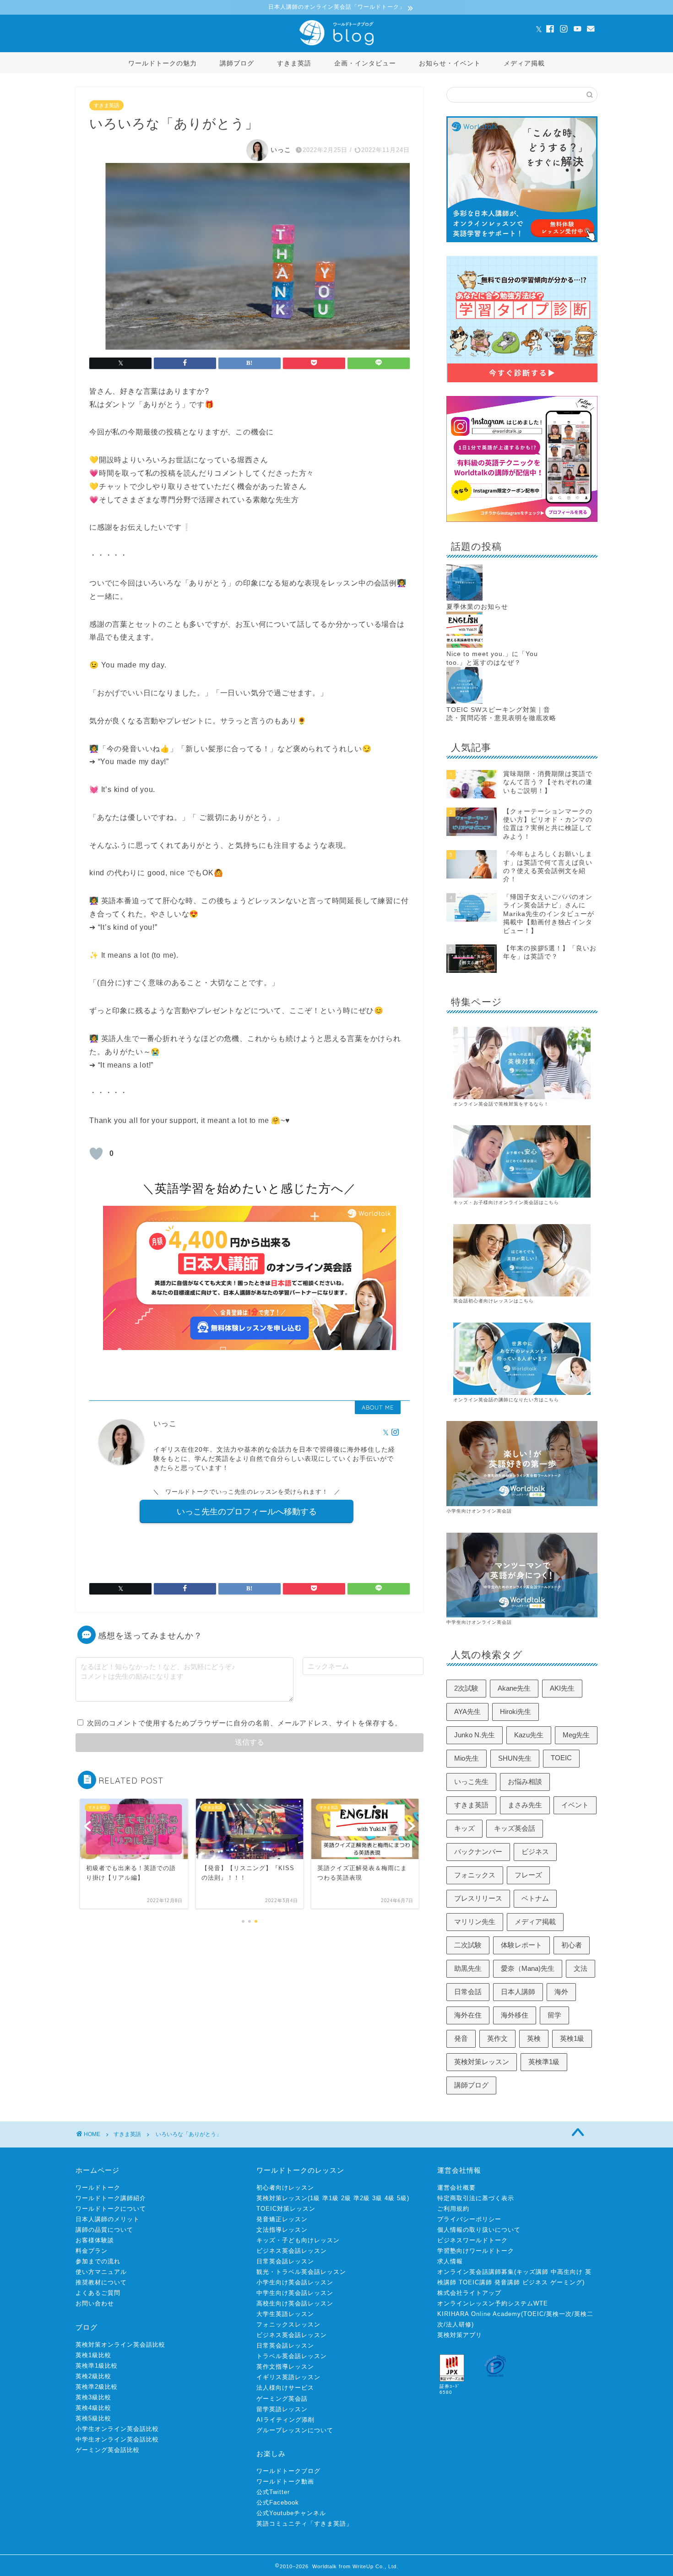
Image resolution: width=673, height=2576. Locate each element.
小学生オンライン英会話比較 (117, 2429)
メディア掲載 (524, 63)
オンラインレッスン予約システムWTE (493, 2303)
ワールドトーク (98, 2188)
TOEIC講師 (475, 2282)
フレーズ (528, 1875)
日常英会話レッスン (285, 2261)
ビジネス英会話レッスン (292, 2251)
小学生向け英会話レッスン (295, 2282)
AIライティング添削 (285, 2420)
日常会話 (468, 1992)
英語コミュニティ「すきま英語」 (304, 2524)
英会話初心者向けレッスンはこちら (494, 1301)
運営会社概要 (456, 2188)
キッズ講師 (532, 2272)
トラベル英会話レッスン (292, 2356)
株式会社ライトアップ (469, 2293)
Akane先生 (514, 1688)
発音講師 (507, 2282)
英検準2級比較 (97, 2387)
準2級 (362, 2198)
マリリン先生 (475, 1922)
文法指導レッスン (282, 2230)
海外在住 (468, 2015)
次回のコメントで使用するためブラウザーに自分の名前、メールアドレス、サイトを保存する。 (244, 1723)
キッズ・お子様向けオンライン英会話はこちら (506, 1202)
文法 (581, 1968)
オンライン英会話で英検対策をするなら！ (501, 1104)
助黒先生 (468, 1968)
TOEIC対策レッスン (286, 2209)
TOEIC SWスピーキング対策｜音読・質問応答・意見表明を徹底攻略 (501, 714)
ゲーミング (566, 2282)
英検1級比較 (93, 2355)
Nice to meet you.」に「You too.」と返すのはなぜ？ (492, 658)
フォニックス (475, 1875)
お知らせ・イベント (450, 63)
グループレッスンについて (295, 2430)
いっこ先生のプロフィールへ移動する (247, 1511)
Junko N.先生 (475, 1735)
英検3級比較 (93, 2397)
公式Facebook (278, 2503)
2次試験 (466, 1688)
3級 (377, 2198)
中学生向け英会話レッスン (295, 2293)
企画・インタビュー (365, 63)
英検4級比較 (93, 2408)
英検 (534, 2038)
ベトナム (535, 1898)
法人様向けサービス (285, 2388)
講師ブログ (237, 63)
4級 (390, 2198)
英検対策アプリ (460, 2335)
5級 (402, 2198)
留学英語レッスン (282, 2409)
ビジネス (535, 1852)
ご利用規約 (453, 2209)
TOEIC (561, 1758)
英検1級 (572, 2038)
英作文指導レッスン (285, 2367)
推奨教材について (101, 2282)
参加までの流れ (98, 2261)
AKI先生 (562, 1688)
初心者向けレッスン (285, 2188)
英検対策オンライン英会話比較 (120, 2345)
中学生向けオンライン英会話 (479, 1622)
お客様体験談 (95, 2240)
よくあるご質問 (98, 2293)
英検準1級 (544, 2062)
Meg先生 (576, 1735)
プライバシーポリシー (469, 2219)
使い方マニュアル (101, 2272)
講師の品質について (104, 2230)
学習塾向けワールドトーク (476, 2251)
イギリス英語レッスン (288, 2377)
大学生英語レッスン (285, 2314)
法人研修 (459, 2324)
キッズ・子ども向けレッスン (298, 2240)
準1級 (331, 2198)
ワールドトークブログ (288, 2471)
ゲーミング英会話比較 (108, 2450)
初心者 (572, 1945)
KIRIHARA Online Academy (479, 2314)
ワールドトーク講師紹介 (111, 2198)
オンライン (466, 1400)
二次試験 (468, 1945)
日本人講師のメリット (108, 2219)
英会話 (486, 1400)
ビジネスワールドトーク (472, 2240)
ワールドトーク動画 (285, 2481)
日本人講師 (518, 1992)
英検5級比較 (93, 2418)
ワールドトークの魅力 (163, 63)
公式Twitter (273, 2492)
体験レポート (521, 1945)
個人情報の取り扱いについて (479, 2230)
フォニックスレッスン (288, 2324)
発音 (461, 2038)
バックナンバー (478, 1852)
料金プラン (92, 2251)
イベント (575, 1805)
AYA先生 (467, 1711)
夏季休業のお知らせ (477, 607)
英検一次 (559, 2314)
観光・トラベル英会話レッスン (301, 2272)
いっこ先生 (471, 1782)
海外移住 (515, 2015)
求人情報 (450, 2261)
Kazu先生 (529, 1735)
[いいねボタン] (96, 1154)
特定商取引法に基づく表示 (476, 2198)
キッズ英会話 (515, 1828)
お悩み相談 (525, 1782)
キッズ (464, 1828)
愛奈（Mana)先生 (528, 1968)
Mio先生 (467, 1758)
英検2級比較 (93, 2376)
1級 (315, 2198)
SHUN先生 (515, 1758)
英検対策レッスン (482, 2062)
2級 (346, 2198)
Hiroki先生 (516, 1711)
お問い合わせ (95, 2303)
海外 (561, 1992)
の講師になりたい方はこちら (526, 1400)
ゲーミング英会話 (282, 2399)
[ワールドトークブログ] (336, 45)
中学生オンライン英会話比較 (117, 2439)
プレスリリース (478, 1898)
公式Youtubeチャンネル (291, 2513)
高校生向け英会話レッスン (295, 2303)
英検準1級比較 (97, 2366)
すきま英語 (294, 63)
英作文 (497, 2038)
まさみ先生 (525, 1805)
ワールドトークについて (111, 2209)
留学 (554, 2015)
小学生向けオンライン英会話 (479, 1511)
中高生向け (567, 2272)
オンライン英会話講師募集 (476, 2272)
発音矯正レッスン (282, 2219)
